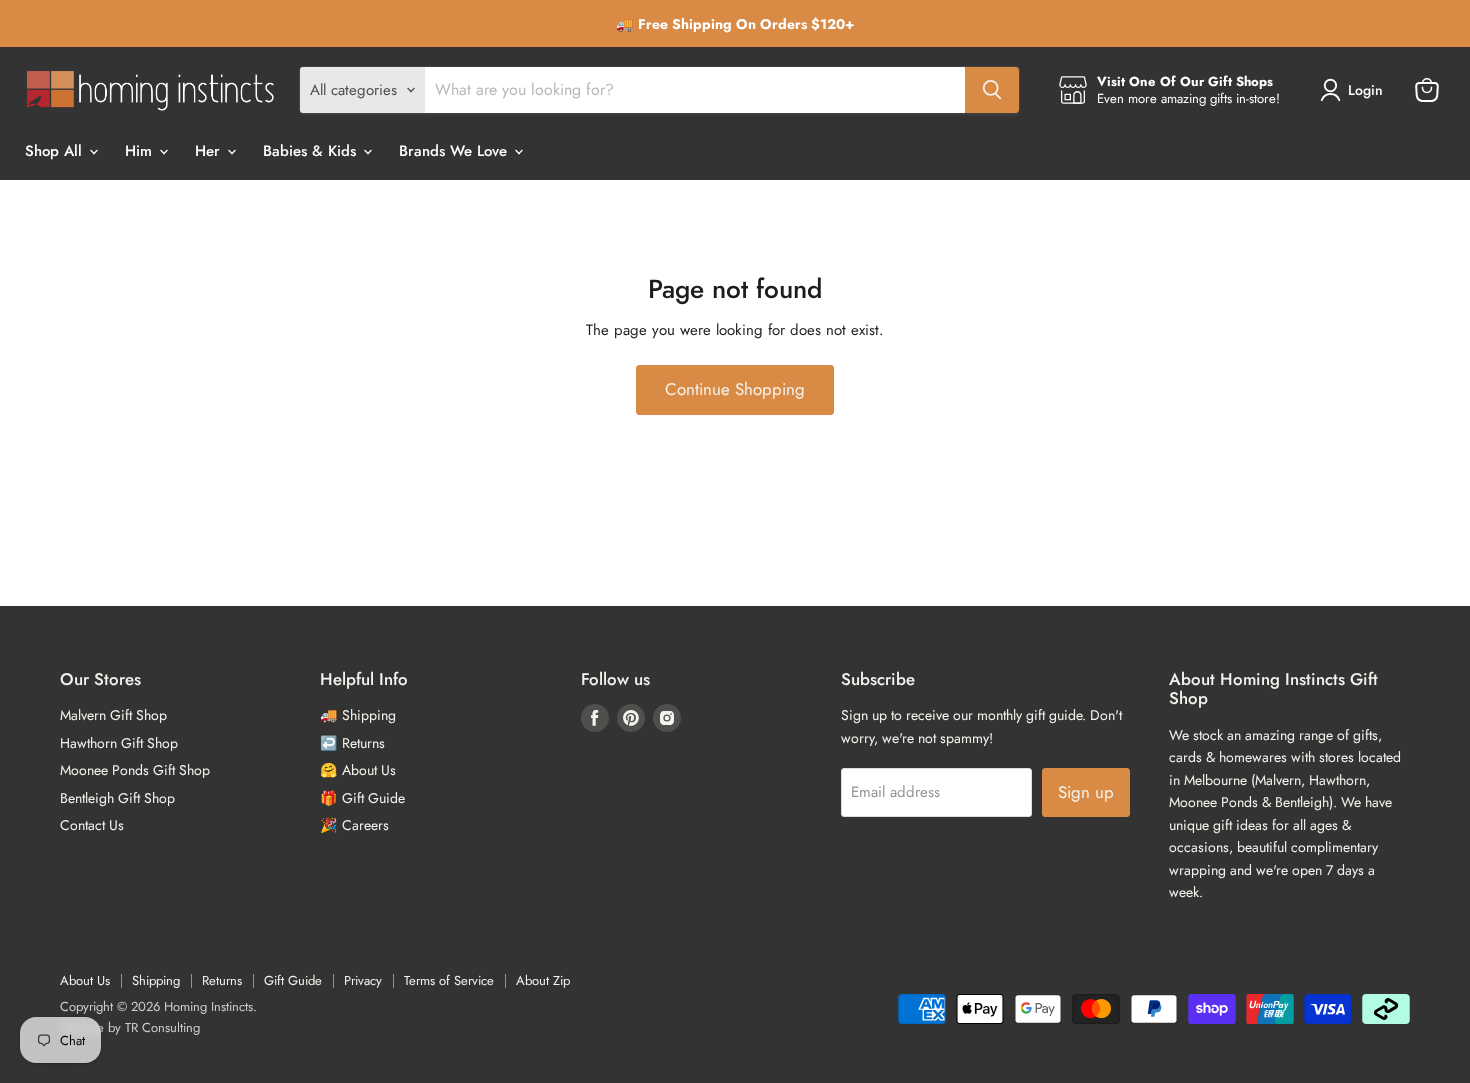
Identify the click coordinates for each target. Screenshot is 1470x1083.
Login (1365, 90)
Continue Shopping (735, 389)
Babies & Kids (312, 151)
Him (141, 151)
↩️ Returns (352, 743)
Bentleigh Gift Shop (117, 798)
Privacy (363, 980)
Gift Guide (293, 980)
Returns (222, 980)
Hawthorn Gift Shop (119, 743)
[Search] (992, 90)
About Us (85, 980)
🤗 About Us (358, 770)
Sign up (1086, 792)
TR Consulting (162, 1027)
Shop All (56, 151)
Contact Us (92, 825)
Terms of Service (449, 980)
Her (210, 151)
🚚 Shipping (358, 715)
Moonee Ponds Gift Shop (135, 770)
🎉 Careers (354, 825)
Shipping (156, 980)
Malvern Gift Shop (113, 715)
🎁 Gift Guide (362, 798)
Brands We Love (455, 151)
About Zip (543, 980)
